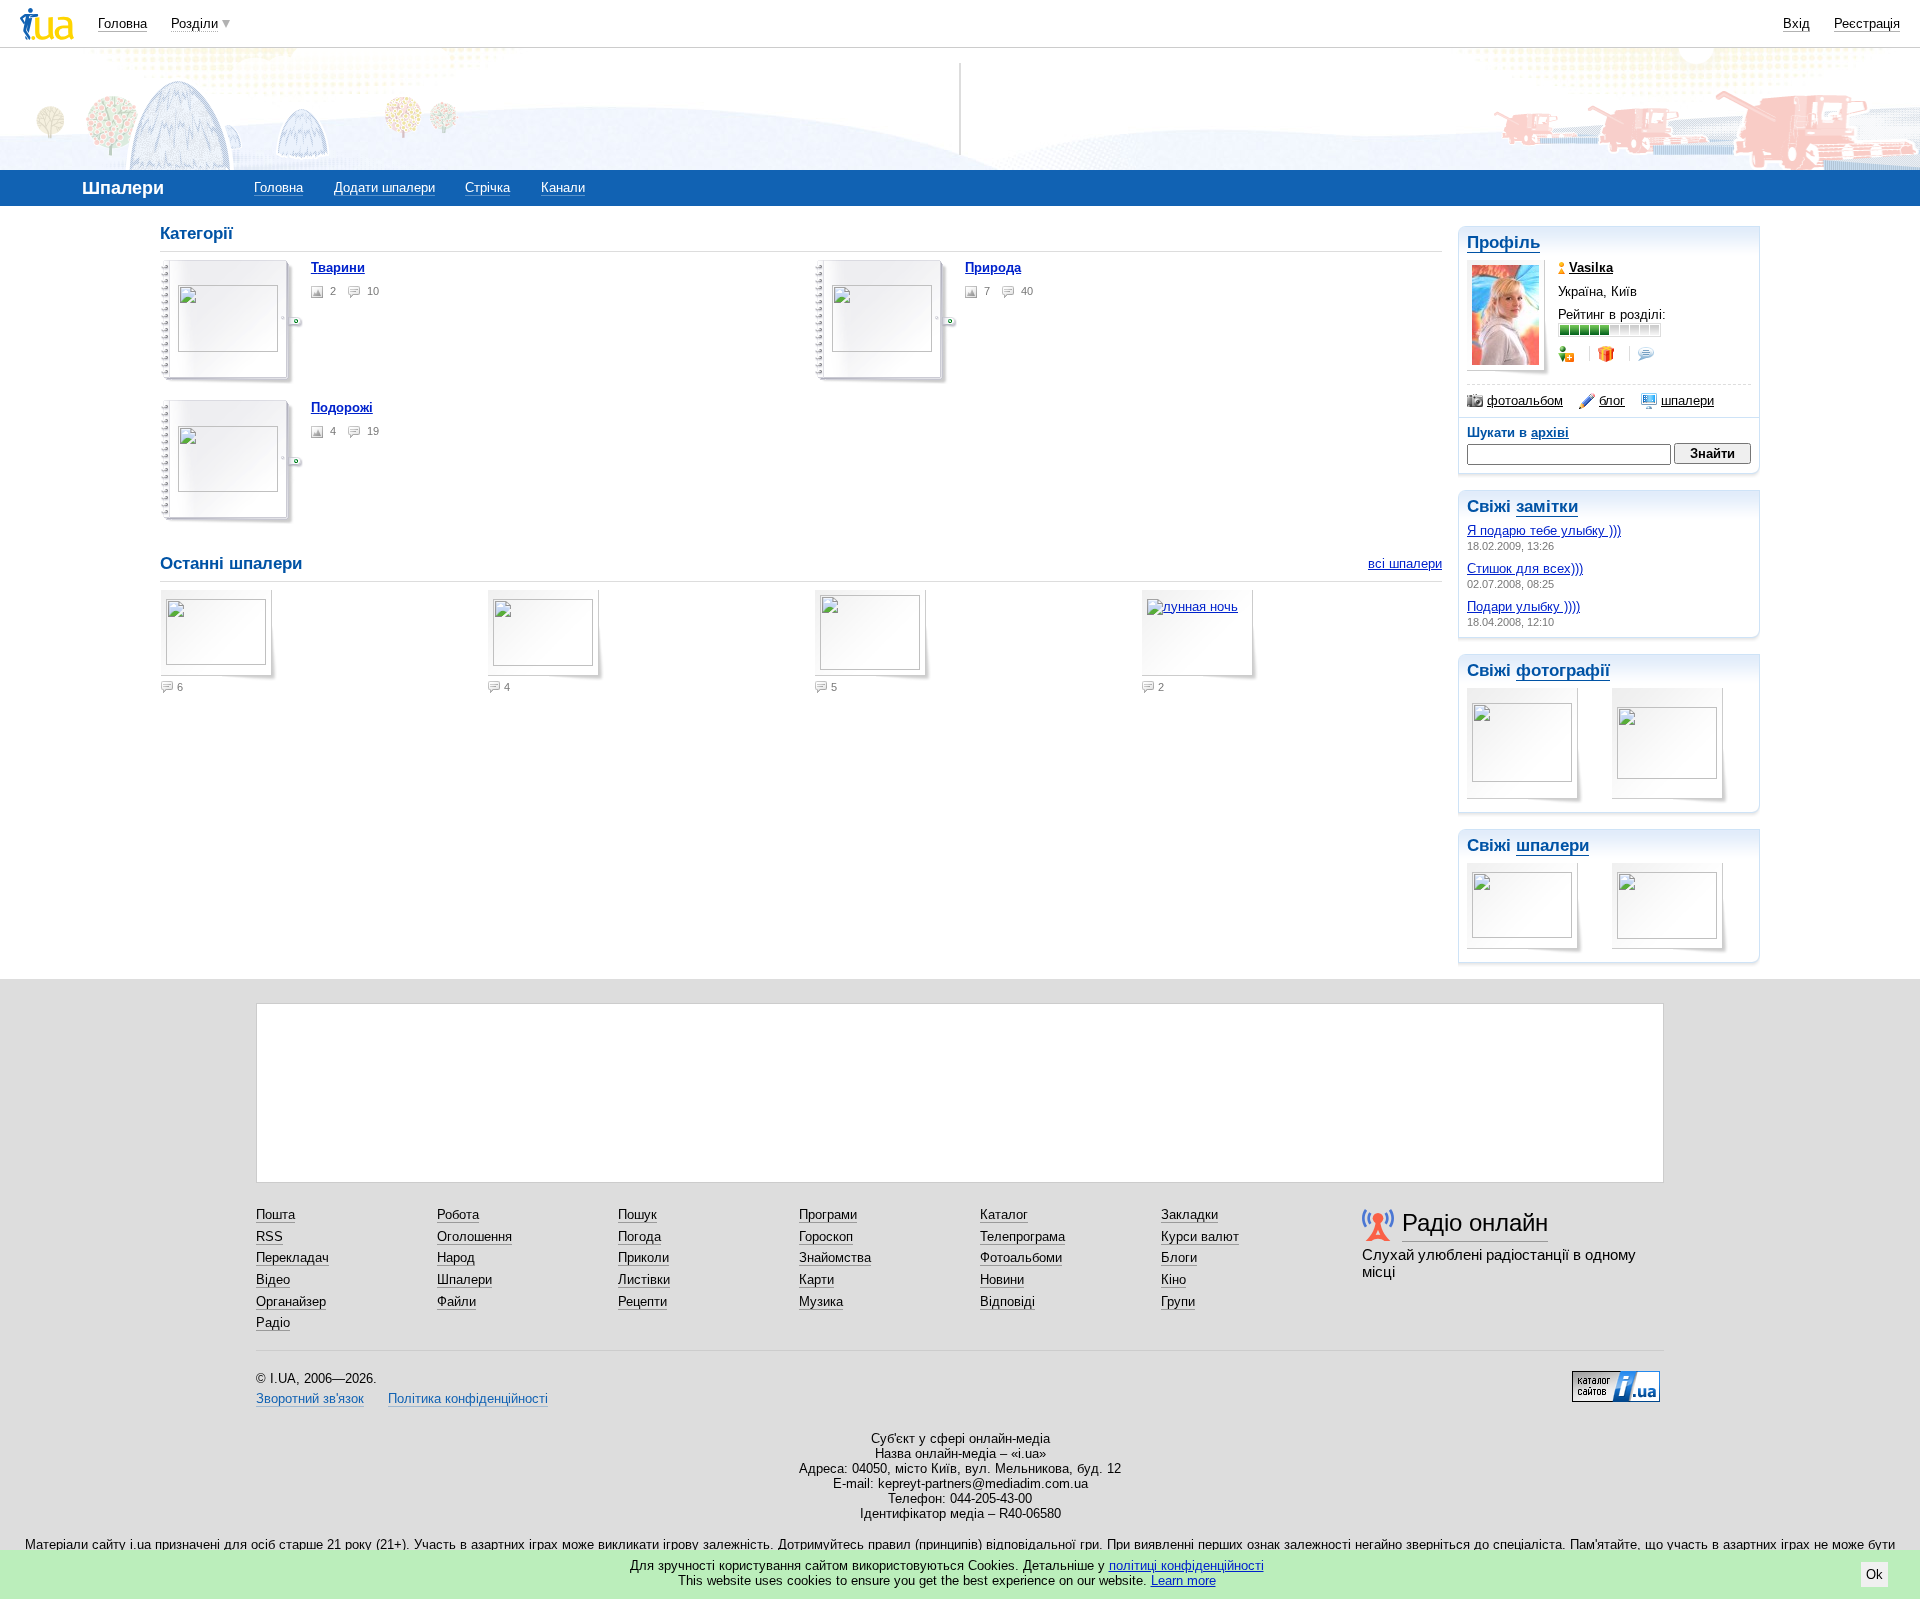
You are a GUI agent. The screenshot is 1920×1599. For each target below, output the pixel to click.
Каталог (1004, 1214)
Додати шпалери (384, 187)
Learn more (1183, 1580)
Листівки (644, 1279)
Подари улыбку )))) (1523, 606)
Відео (273, 1279)
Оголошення (474, 1236)
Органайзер (291, 1301)
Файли (456, 1301)
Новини (1002, 1279)
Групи (1178, 1301)
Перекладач (292, 1257)
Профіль (1503, 242)
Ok (1874, 1574)
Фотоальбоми (1021, 1257)
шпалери (1687, 400)
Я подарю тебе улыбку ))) (1544, 530)
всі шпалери (1405, 563)
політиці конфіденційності (1186, 1565)
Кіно (1173, 1279)
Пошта (275, 1214)
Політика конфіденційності (468, 1398)
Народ (456, 1257)
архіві (1550, 432)
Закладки (1189, 1214)
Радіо (273, 1322)
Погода (639, 1236)
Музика (821, 1301)
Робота (458, 1214)
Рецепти (642, 1301)
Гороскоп (826, 1236)
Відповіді (1007, 1301)
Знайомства (835, 1257)
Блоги (1179, 1257)
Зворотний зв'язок (310, 1398)
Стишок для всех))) (1525, 568)
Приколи (643, 1257)
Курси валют (1200, 1236)
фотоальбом (1525, 400)
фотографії (1563, 670)
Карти (816, 1279)
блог (1612, 400)
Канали (563, 187)
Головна (122, 23)
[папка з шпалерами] (232, 322)
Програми (828, 1214)
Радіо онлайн (1475, 1222)
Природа (993, 267)
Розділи (194, 23)
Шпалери (464, 1279)
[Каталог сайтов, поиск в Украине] (1616, 1379)
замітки (1547, 506)
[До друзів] (1568, 354)
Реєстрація (1867, 23)
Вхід (1796, 23)
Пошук (637, 1214)
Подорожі (342, 407)
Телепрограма (1022, 1236)
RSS (269, 1236)
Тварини (338, 267)
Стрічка (487, 187)
